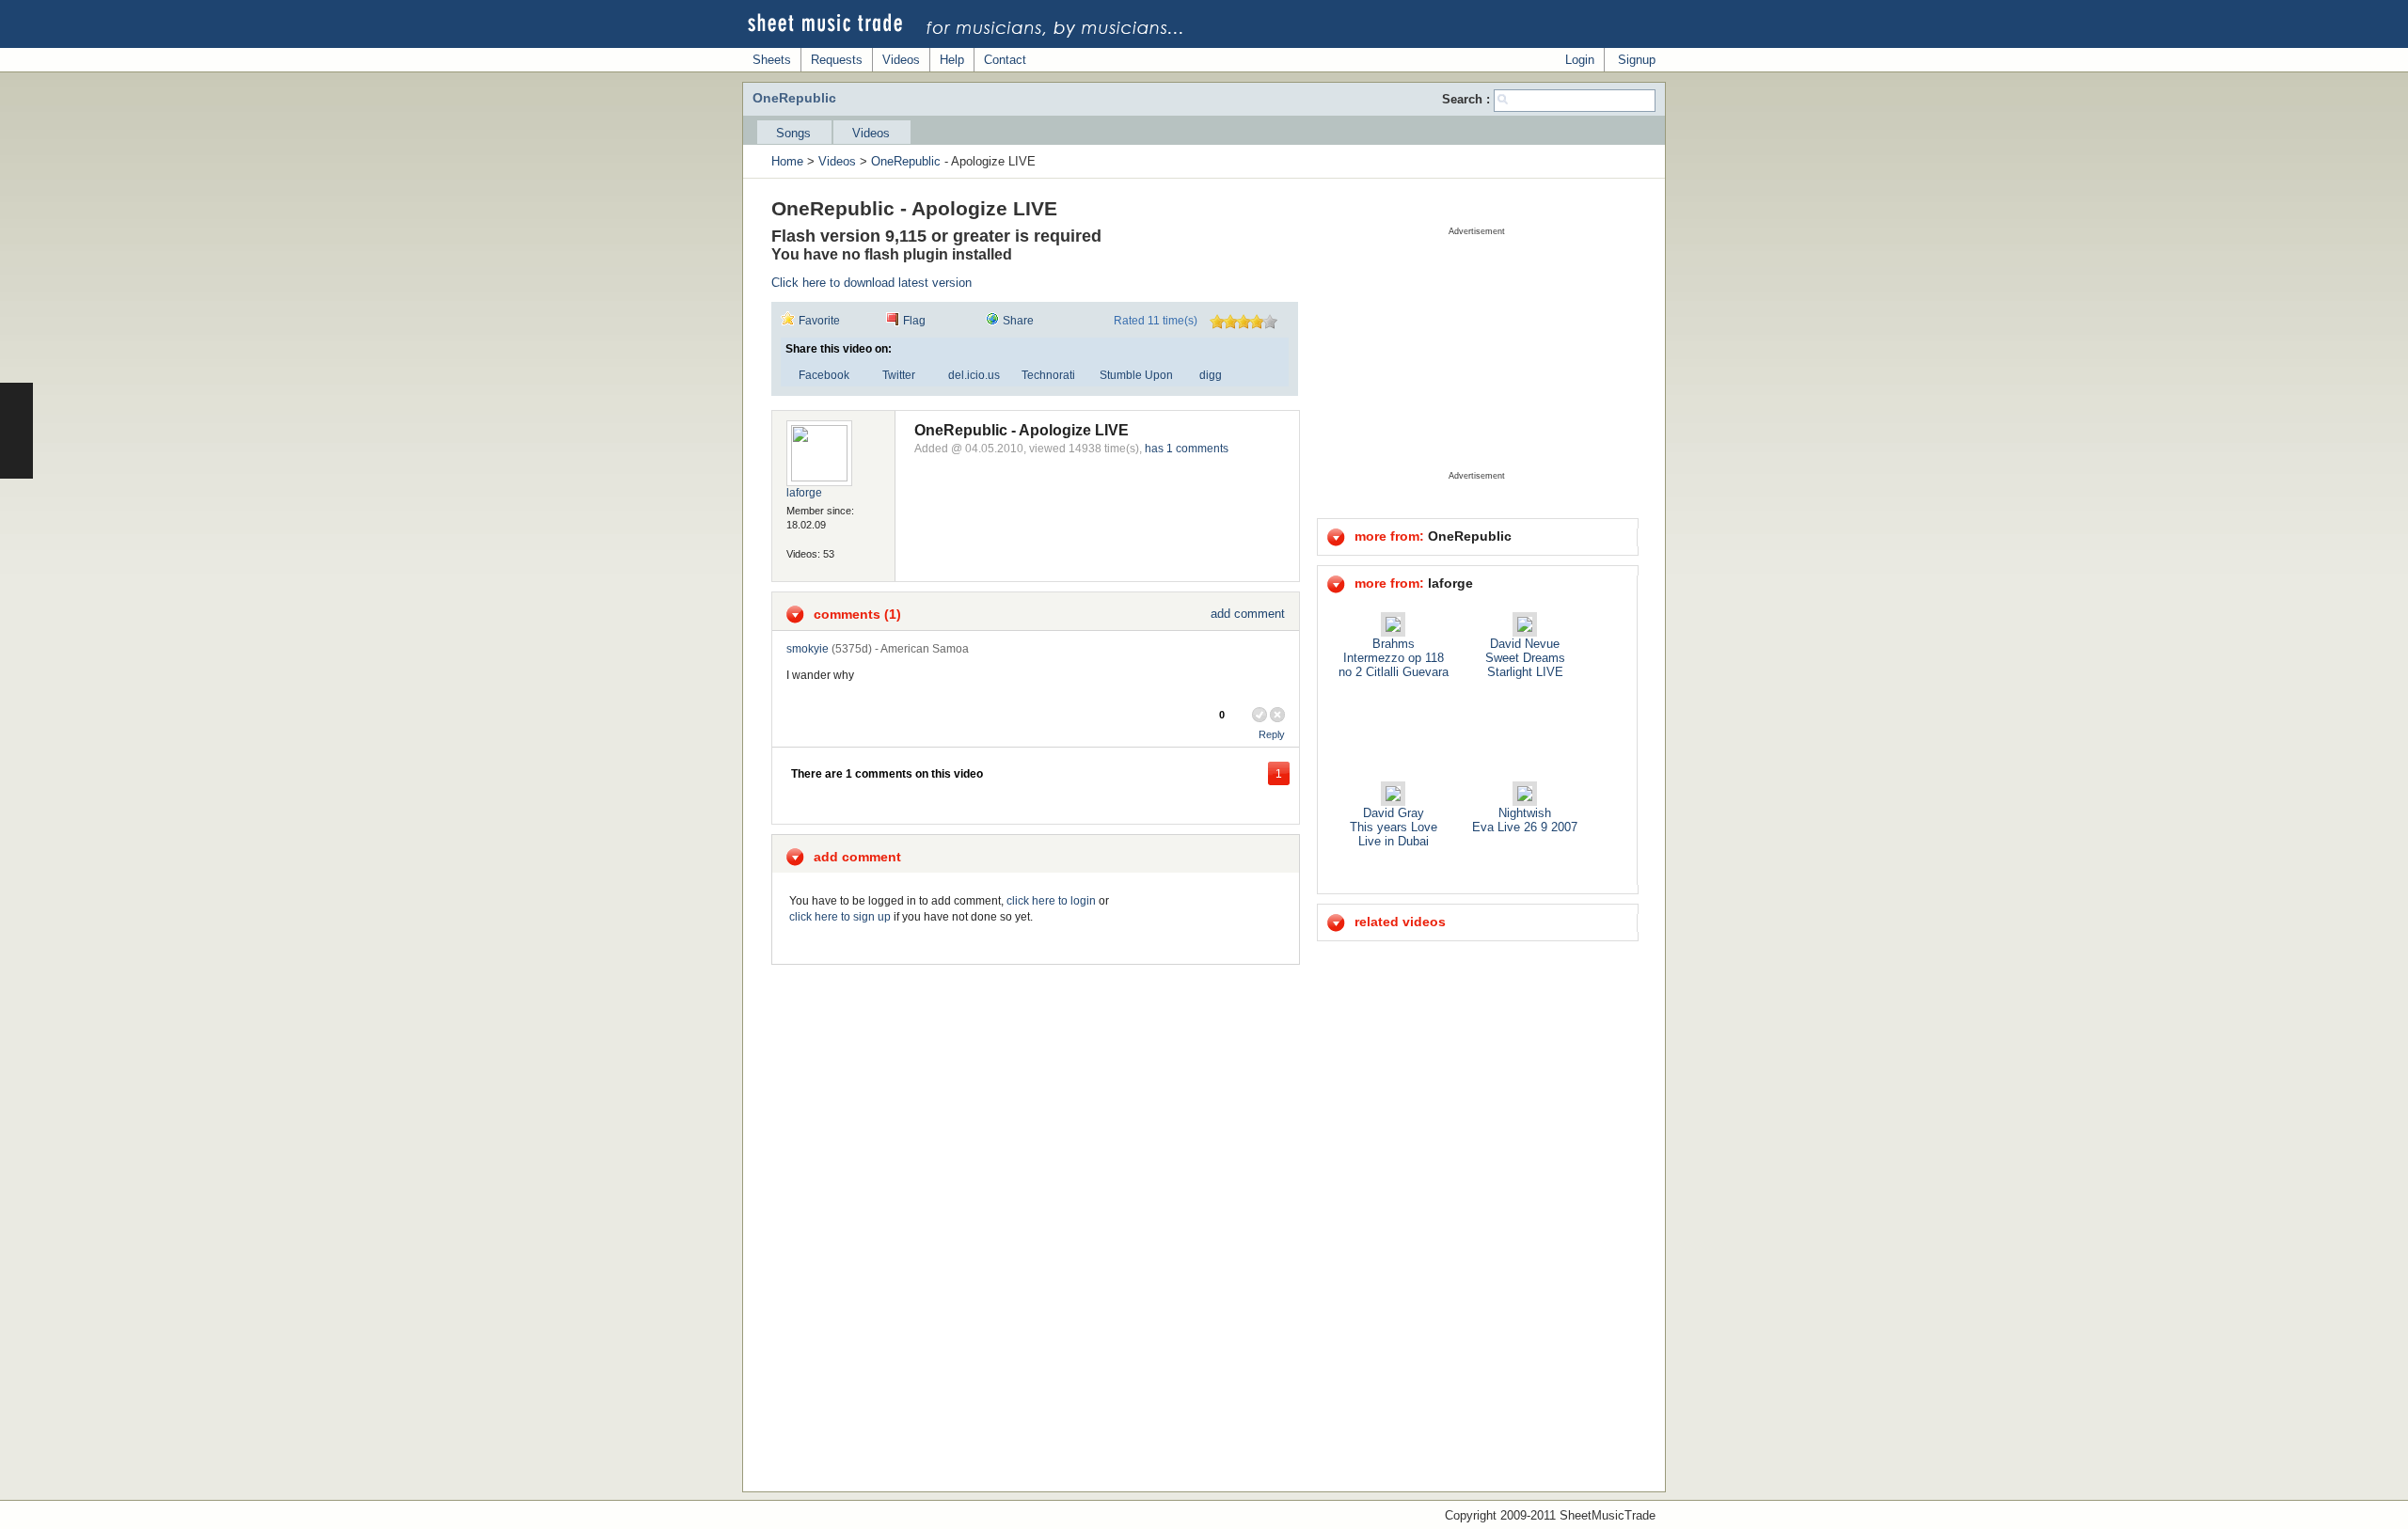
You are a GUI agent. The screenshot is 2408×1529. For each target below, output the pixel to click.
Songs (793, 133)
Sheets (772, 60)
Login (1580, 60)
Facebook (824, 375)
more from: (1433, 536)
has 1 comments (1187, 449)
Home (787, 161)
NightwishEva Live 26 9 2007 (1525, 820)
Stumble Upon (1136, 375)
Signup (1637, 60)
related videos (1400, 922)
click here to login (1051, 901)
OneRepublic (906, 161)
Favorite (819, 321)
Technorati (1048, 375)
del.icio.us (974, 375)
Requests (837, 60)
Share (1018, 321)
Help (952, 60)
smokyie (808, 649)
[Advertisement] (1477, 354)
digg (1211, 375)
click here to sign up (840, 917)
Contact (1005, 60)
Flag (914, 321)
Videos (901, 60)
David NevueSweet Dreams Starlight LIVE (1525, 658)
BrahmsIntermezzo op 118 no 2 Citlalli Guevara (1394, 658)
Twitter (899, 375)
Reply (1272, 734)
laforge (804, 493)
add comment (1248, 614)
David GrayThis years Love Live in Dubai (1394, 827)
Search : (1468, 99)
